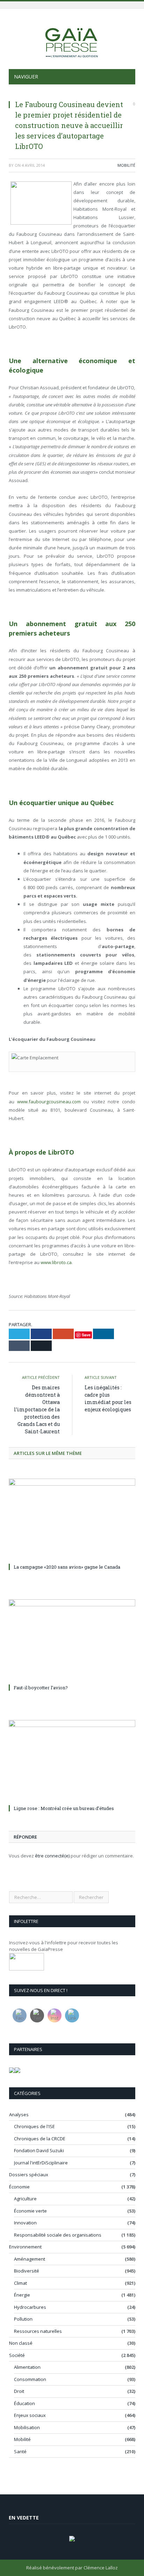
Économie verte (30, 2211)
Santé (20, 2451)
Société (17, 2355)
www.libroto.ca (56, 1262)
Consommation (30, 2379)
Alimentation (27, 2367)
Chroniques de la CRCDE (40, 2139)
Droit (19, 2391)
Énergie (22, 2295)
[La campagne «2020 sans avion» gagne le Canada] (72, 1520)
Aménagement (30, 2259)
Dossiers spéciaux (29, 2175)
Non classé (21, 2343)
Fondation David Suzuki (39, 2150)
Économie (19, 2187)
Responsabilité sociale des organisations (58, 2235)
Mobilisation (27, 2427)
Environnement (25, 2247)
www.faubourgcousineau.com (49, 1102)
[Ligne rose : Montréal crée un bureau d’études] (72, 1761)
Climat (20, 2283)
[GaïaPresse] (72, 40)
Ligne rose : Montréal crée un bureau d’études (64, 1808)
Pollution (23, 2319)
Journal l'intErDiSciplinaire (41, 2163)
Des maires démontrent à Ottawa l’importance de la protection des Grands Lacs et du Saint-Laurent (37, 1409)
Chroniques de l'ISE (34, 2126)
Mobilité (126, 165)
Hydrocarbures (30, 2307)
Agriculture (25, 2199)
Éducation (24, 2403)
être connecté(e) (52, 1856)
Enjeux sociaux (30, 2415)
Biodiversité (27, 2271)
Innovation (25, 2223)
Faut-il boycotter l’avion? (41, 1688)
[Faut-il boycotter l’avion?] (72, 1641)
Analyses (19, 2115)
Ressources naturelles (38, 2331)
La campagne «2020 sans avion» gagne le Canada (67, 1567)
